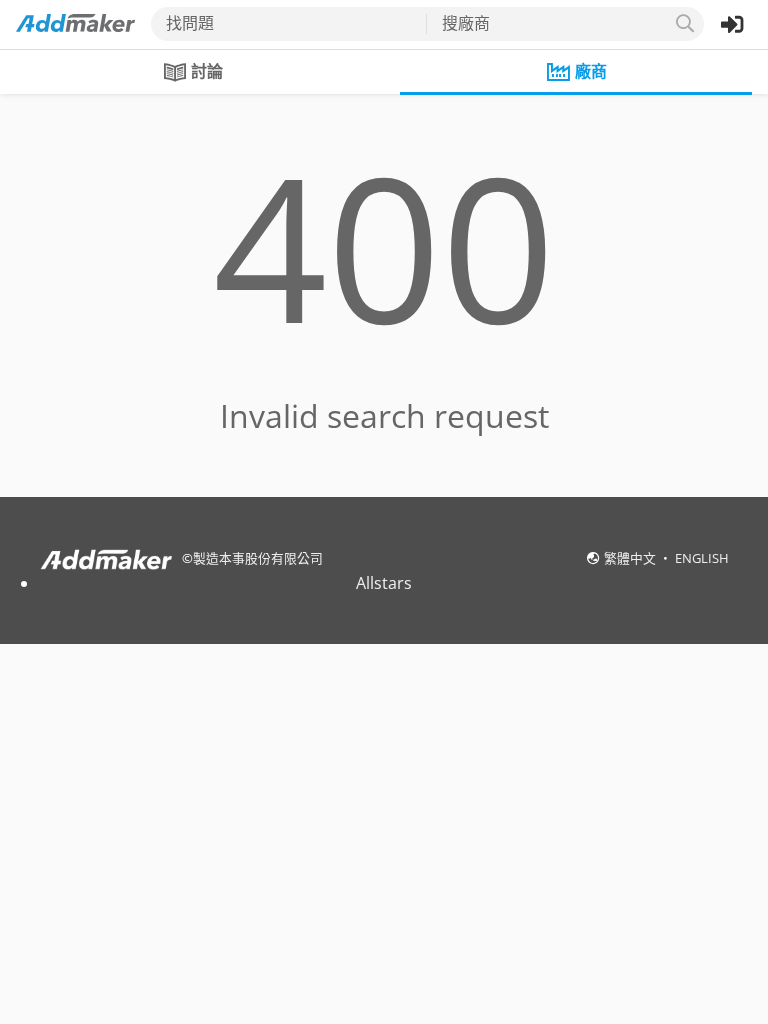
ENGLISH (702, 558)
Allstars (384, 583)
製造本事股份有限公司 (258, 558)
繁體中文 (631, 558)
